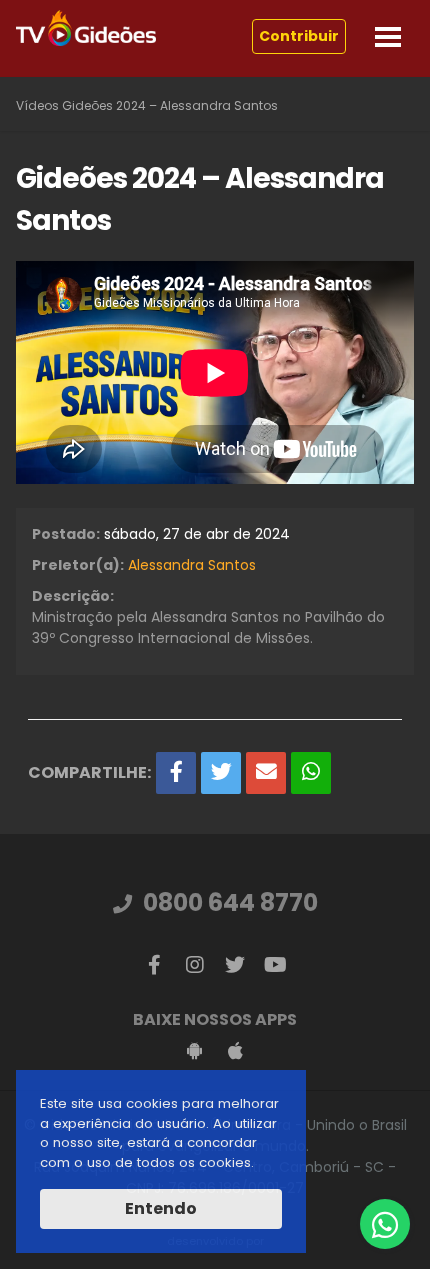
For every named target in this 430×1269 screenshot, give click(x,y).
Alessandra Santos (192, 565)
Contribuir (299, 36)
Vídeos (37, 105)
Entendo (161, 1208)
